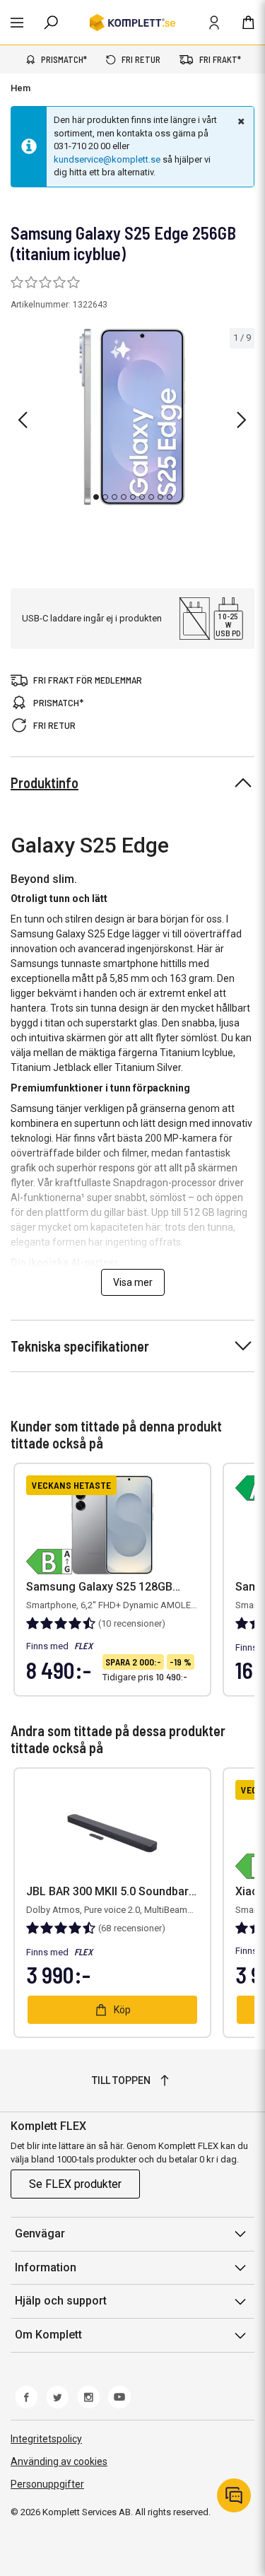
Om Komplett (48, 2335)
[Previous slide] (23, 420)
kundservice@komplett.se (107, 159)
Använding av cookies (59, 2461)
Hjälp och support (61, 2301)
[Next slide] (242, 420)
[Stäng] (240, 121)
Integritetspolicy (46, 2439)
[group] (132, 417)
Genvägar (40, 2233)
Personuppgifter (47, 2484)
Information (46, 2267)
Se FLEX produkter (75, 2184)
